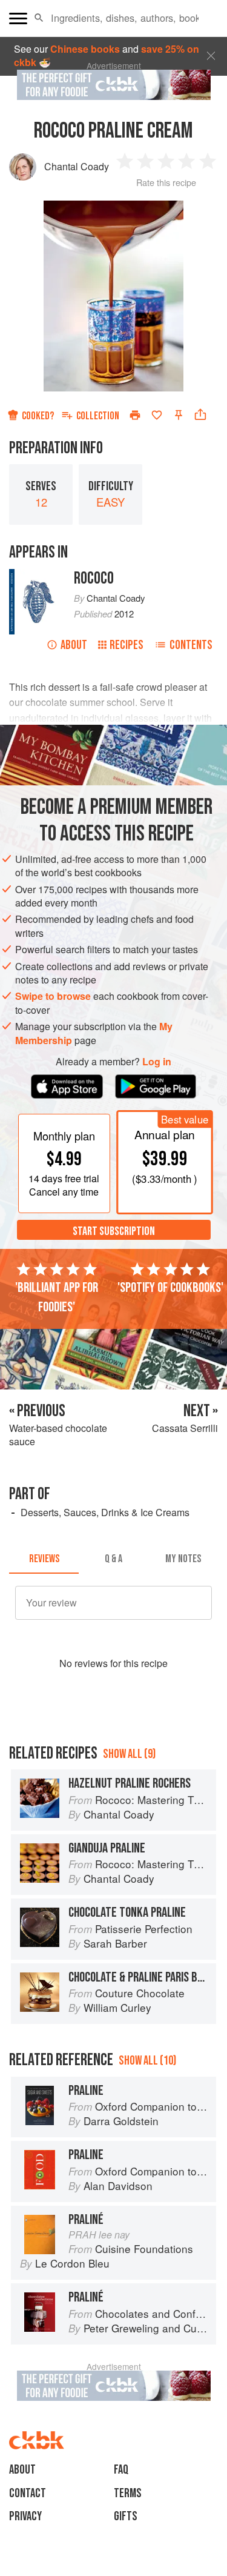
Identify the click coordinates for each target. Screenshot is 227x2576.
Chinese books (85, 49)
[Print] (135, 415)
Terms (128, 2493)
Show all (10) (147, 2061)
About (74, 645)
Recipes (127, 645)
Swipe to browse (53, 996)
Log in (157, 1062)
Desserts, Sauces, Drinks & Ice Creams (105, 1512)
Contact (28, 2493)
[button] (39, 18)
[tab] (44, 1559)
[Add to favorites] (157, 415)
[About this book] (35, 575)
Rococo (94, 578)
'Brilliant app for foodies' (57, 1297)
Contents (191, 645)
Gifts (126, 2516)
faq (121, 2470)
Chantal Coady (77, 166)
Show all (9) (129, 1754)
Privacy (25, 2516)
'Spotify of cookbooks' (170, 1288)
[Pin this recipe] (179, 415)
